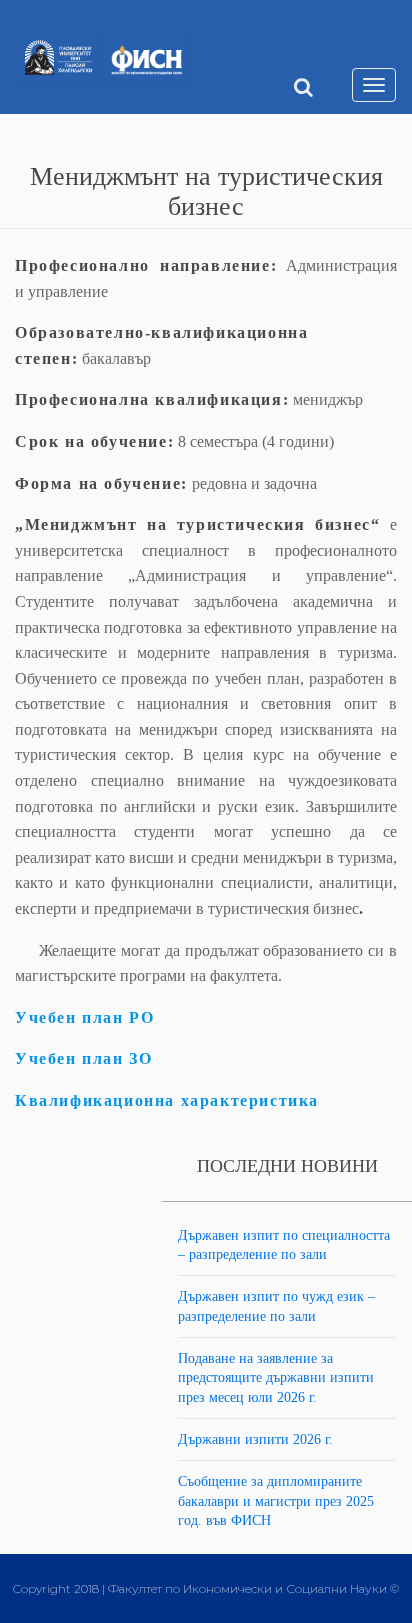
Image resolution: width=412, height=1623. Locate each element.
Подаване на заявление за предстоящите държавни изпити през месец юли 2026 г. (276, 1378)
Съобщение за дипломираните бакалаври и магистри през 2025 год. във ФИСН (276, 1501)
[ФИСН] (146, 60)
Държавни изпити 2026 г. (255, 1439)
